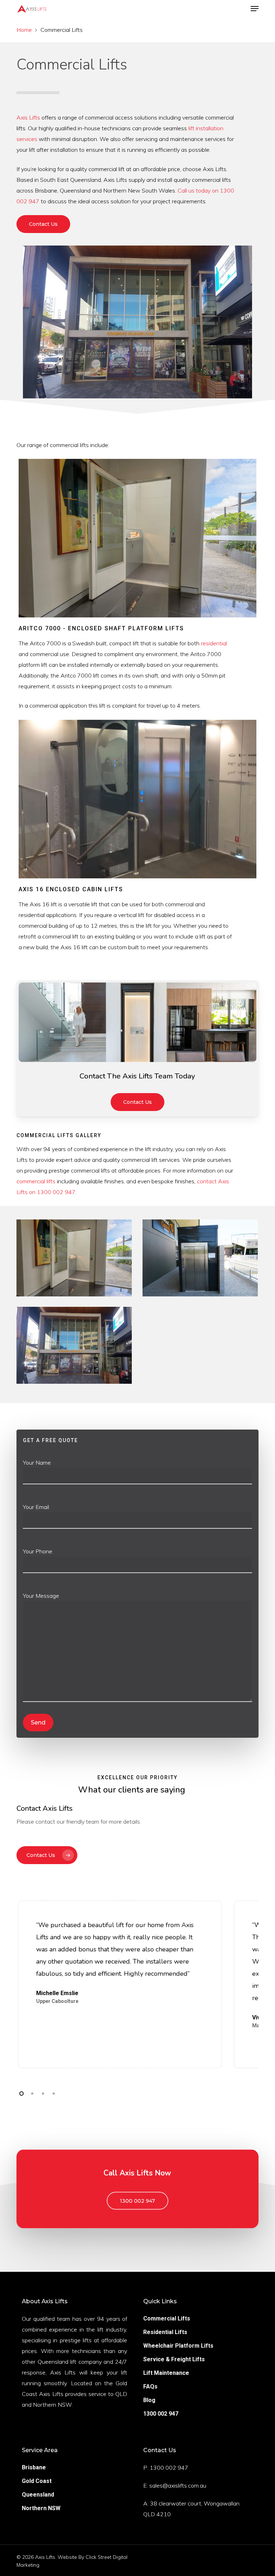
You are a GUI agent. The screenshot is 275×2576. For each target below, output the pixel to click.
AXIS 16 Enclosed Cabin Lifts (71, 889)
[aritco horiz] (74, 1258)
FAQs (150, 2386)
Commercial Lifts (167, 2318)
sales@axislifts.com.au (178, 2485)
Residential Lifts (165, 2332)
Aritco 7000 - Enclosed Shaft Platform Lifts (101, 628)
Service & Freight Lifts (174, 2359)
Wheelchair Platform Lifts (178, 2346)
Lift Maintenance (166, 2373)
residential (214, 643)
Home (24, 30)
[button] (255, 9)
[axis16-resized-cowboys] (74, 1345)
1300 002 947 (161, 2414)
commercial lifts (36, 1181)
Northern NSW (41, 2508)
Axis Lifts (28, 117)
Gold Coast (37, 2481)
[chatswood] (200, 1258)
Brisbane (34, 2467)
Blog (149, 2400)
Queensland (38, 2495)
